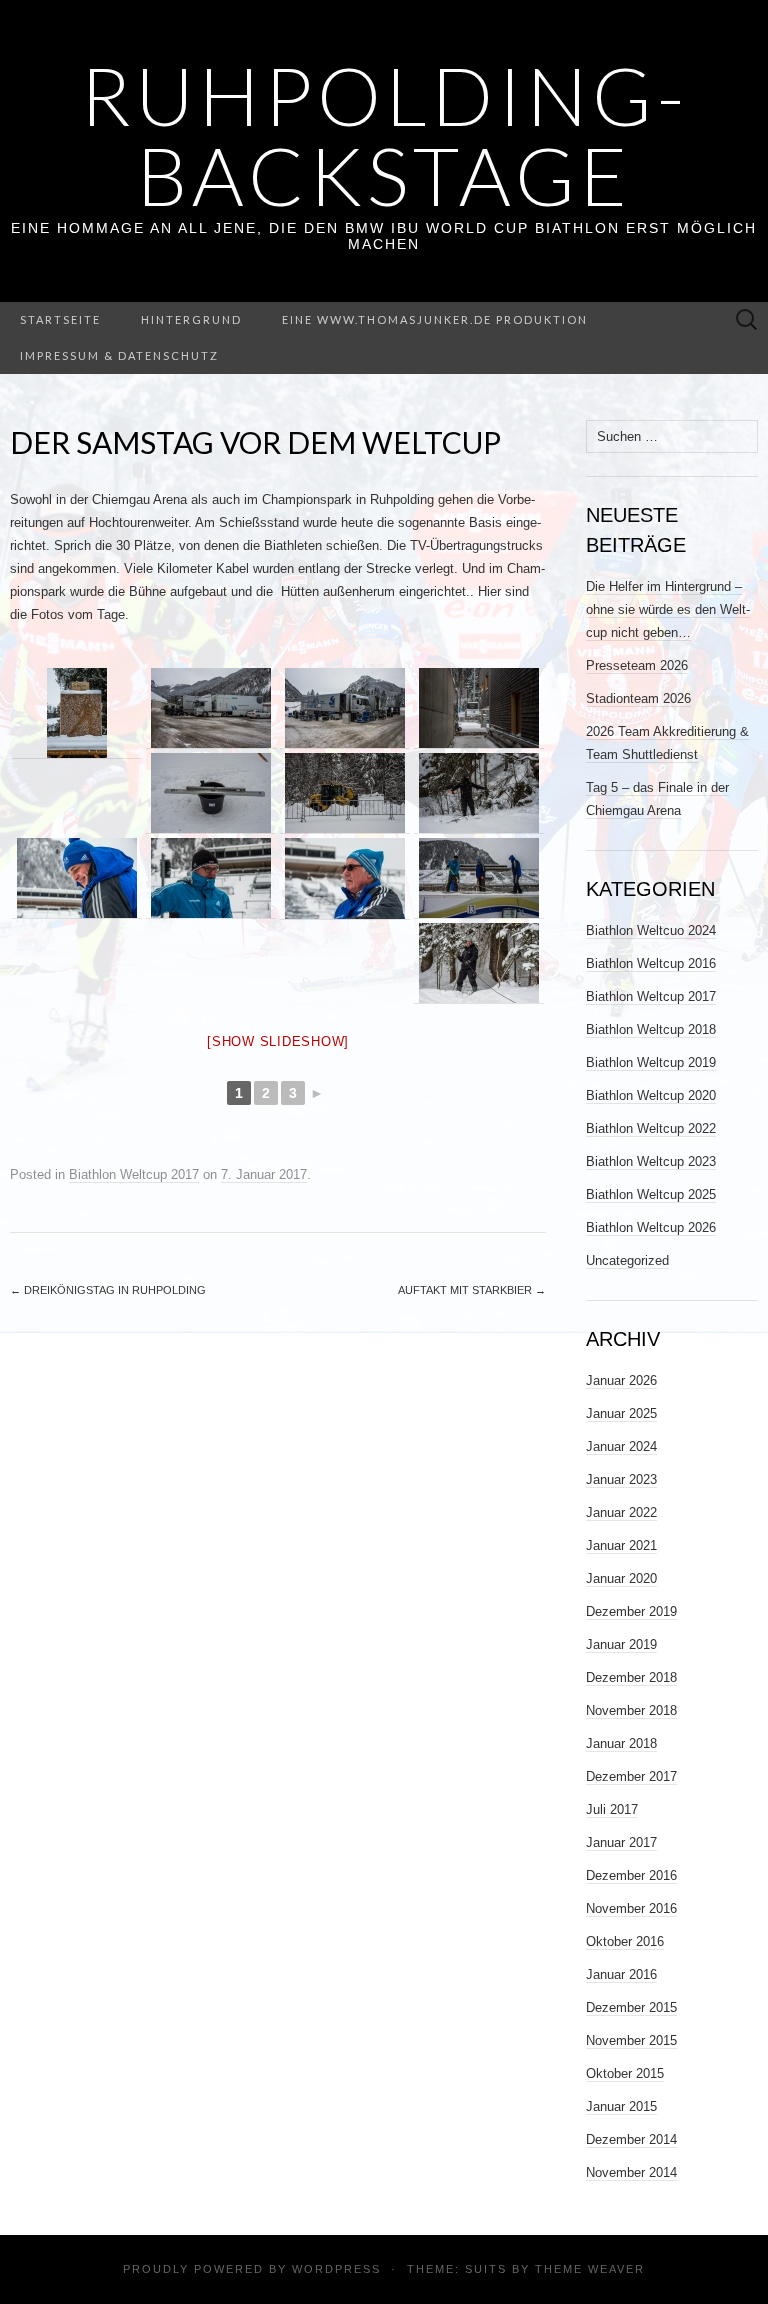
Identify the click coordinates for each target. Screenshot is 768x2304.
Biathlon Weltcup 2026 (651, 1227)
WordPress (336, 2269)
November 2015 (631, 2040)
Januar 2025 (621, 1413)
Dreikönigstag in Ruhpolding (108, 1290)
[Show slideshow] (278, 1041)
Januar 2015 (621, 2106)
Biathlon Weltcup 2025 (651, 1194)
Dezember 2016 (631, 1875)
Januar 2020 (621, 1578)
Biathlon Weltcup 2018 (651, 1029)
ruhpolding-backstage (384, 135)
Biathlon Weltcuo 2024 (651, 930)
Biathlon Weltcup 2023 (651, 1161)
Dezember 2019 (631, 1611)
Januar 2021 (621, 1545)
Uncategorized (627, 1260)
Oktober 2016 (625, 1941)
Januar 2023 (621, 1479)
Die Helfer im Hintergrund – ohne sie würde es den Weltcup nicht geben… (668, 609)
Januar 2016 (621, 1974)
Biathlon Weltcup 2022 (651, 1128)
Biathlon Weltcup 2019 (651, 1062)
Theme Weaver (590, 2269)
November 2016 (631, 1908)
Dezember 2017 (631, 1776)
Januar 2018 (621, 1743)
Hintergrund (191, 319)
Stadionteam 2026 (638, 698)
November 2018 (631, 1710)
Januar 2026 (621, 1380)
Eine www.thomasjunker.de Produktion (435, 319)
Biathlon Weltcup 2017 (134, 1174)
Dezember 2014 (631, 2139)
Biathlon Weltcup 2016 (651, 963)
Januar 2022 (621, 1512)
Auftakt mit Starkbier (472, 1290)
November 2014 (631, 2172)
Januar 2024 (621, 1446)
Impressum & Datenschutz (119, 355)
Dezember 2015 (631, 2007)
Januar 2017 (621, 1842)
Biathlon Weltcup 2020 (651, 1095)
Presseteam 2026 (637, 665)
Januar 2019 (621, 1644)
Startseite (60, 319)
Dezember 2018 (631, 1677)
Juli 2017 (612, 1809)
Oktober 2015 (625, 2073)
